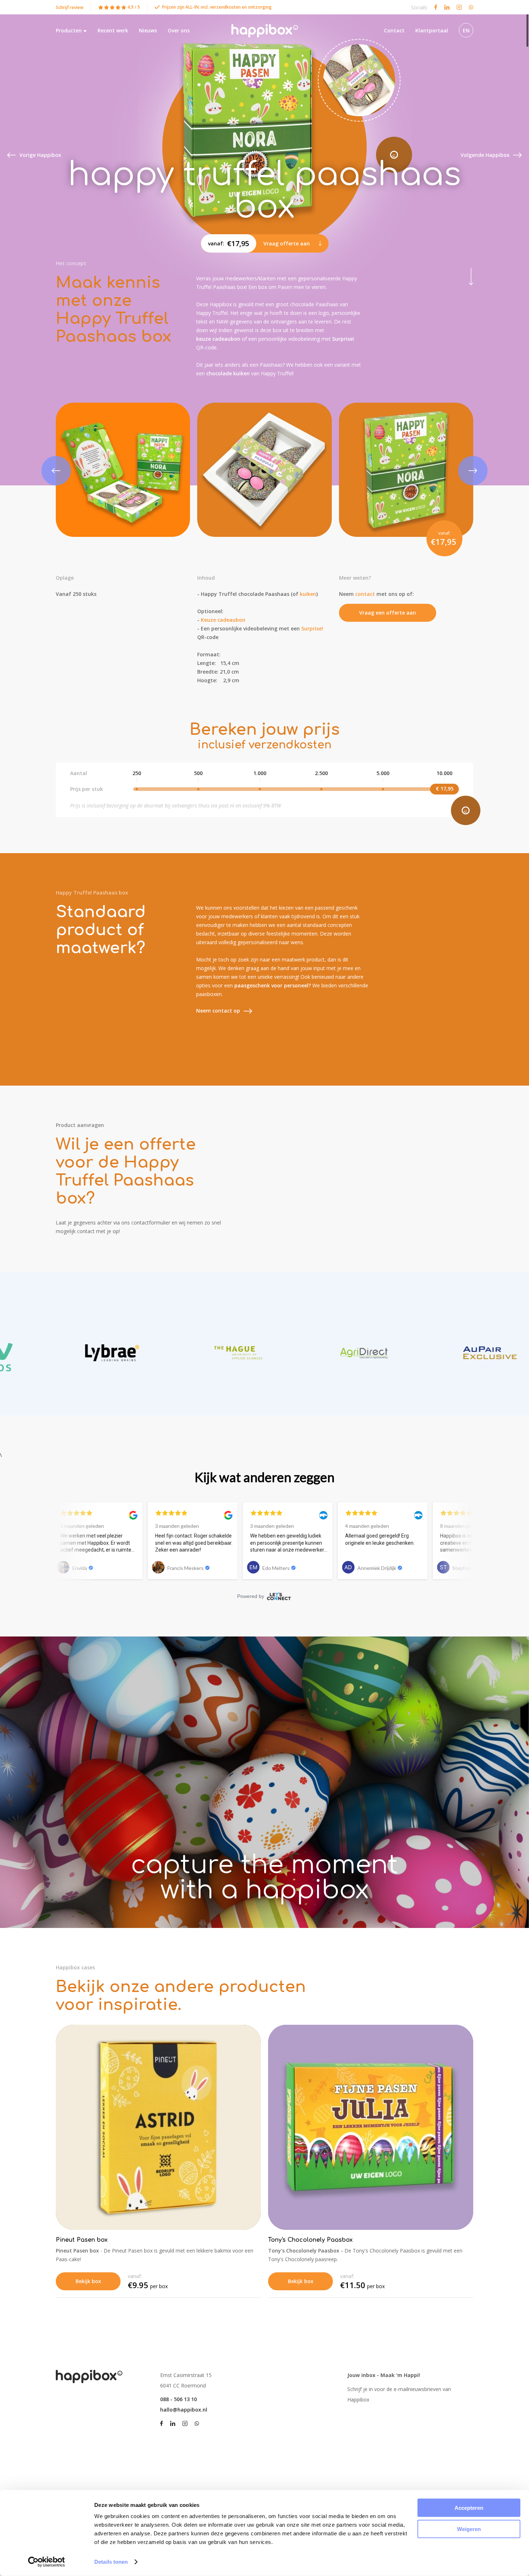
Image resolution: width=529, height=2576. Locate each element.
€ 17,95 (445, 789)
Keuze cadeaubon (223, 620)
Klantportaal (432, 30)
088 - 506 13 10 (178, 2399)
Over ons (179, 30)
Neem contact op (218, 1011)
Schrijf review (70, 7)
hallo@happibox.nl (184, 2410)
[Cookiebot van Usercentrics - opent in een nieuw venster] (47, 2562)
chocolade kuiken (228, 373)
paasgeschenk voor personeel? (273, 985)
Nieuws (148, 30)
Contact (394, 30)
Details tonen (111, 2562)
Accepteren (469, 2508)
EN (466, 30)
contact (365, 594)
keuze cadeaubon (219, 339)
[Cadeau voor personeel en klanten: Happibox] (265, 31)
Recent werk (113, 30)
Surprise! (343, 339)
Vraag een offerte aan (388, 613)
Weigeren (469, 2529)
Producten (69, 30)
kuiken (308, 594)
